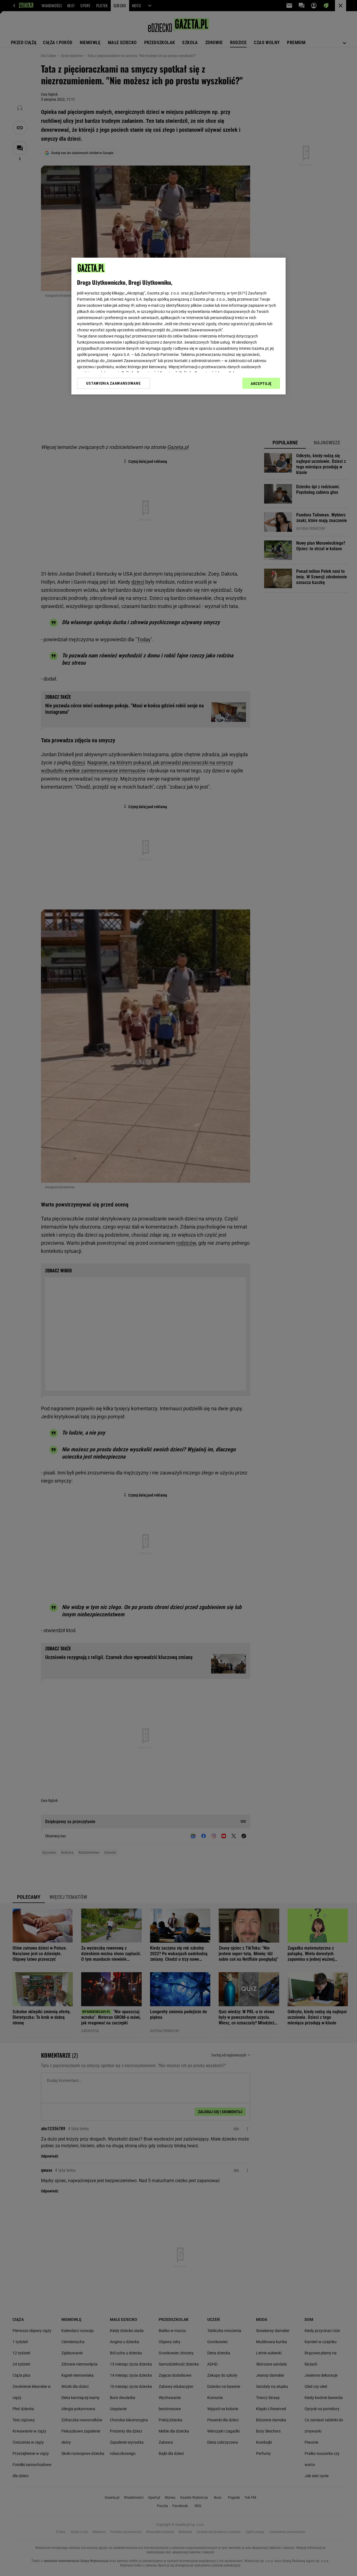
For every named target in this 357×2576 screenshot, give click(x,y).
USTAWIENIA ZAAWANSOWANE (113, 383)
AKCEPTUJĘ (261, 384)
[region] (178, 326)
